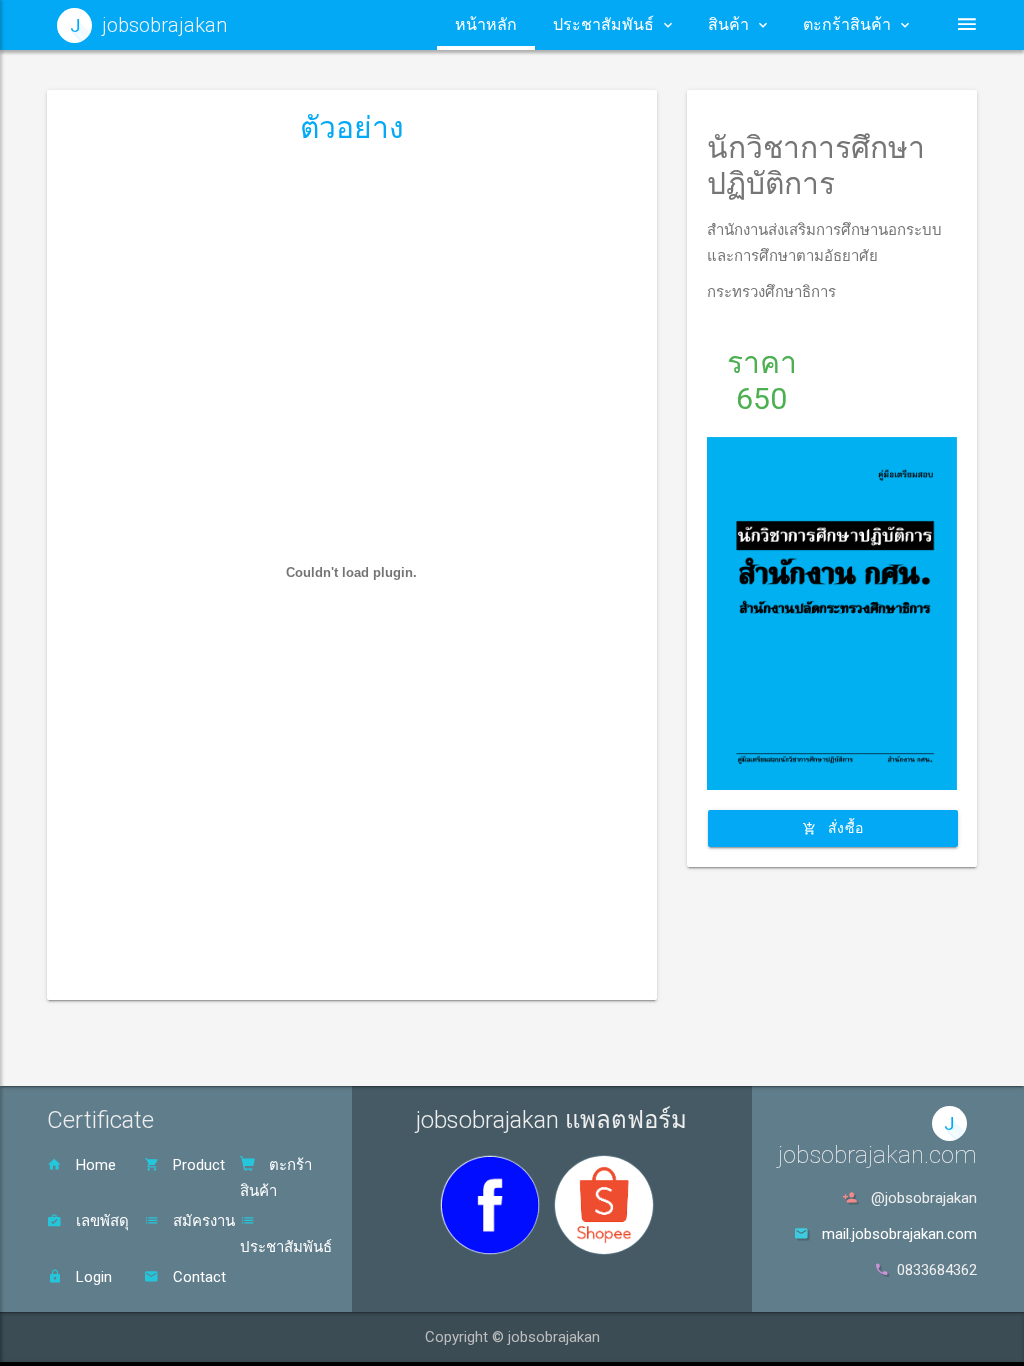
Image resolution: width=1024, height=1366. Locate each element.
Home (94, 1165)
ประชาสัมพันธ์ (286, 1247)
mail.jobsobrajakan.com (899, 1234)
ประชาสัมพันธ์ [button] (603, 24)
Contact (197, 1277)
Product (197, 1165)
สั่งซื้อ (844, 828)
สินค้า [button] (728, 24)
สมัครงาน (202, 1221)
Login (92, 1277)
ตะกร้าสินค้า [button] (847, 24)
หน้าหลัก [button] (486, 24)
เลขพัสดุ (100, 1221)
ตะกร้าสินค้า (276, 1178)
